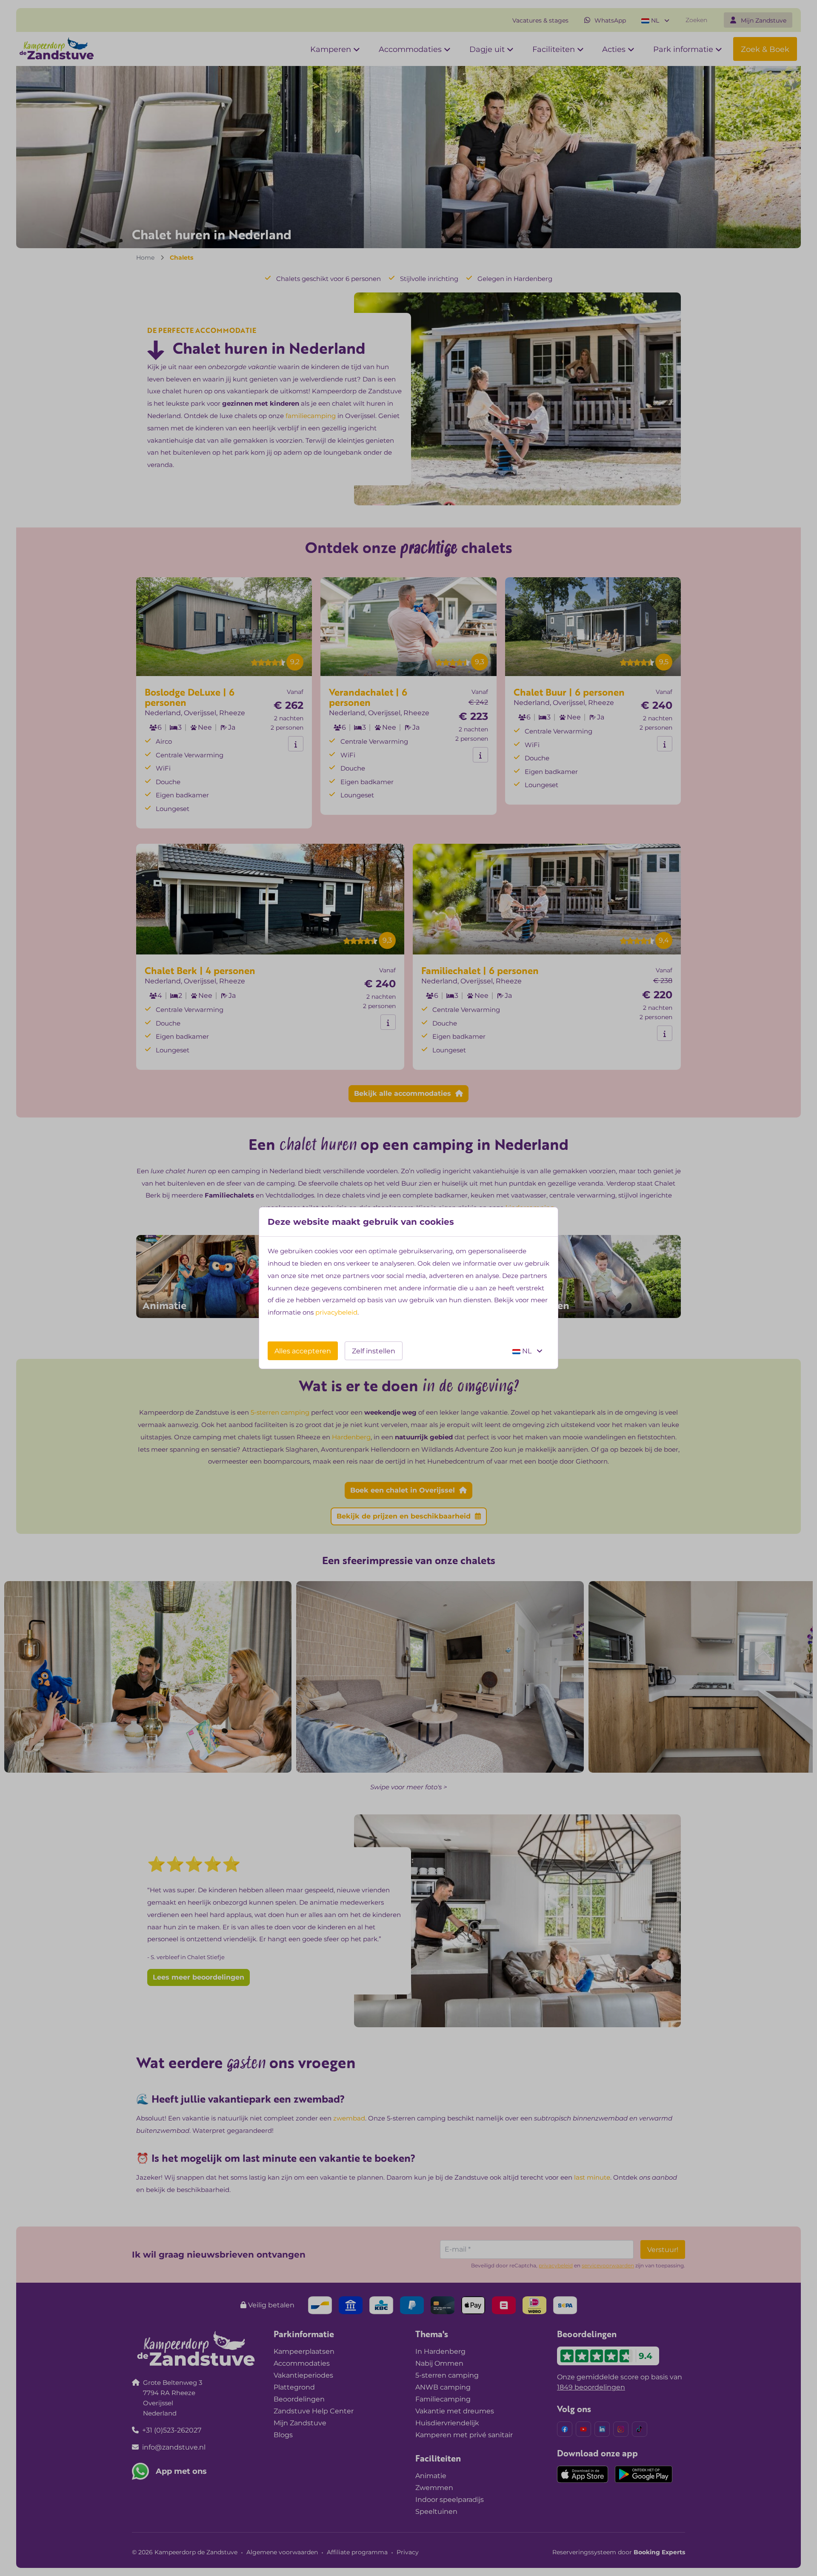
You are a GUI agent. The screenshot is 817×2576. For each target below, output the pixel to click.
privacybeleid (336, 1312)
